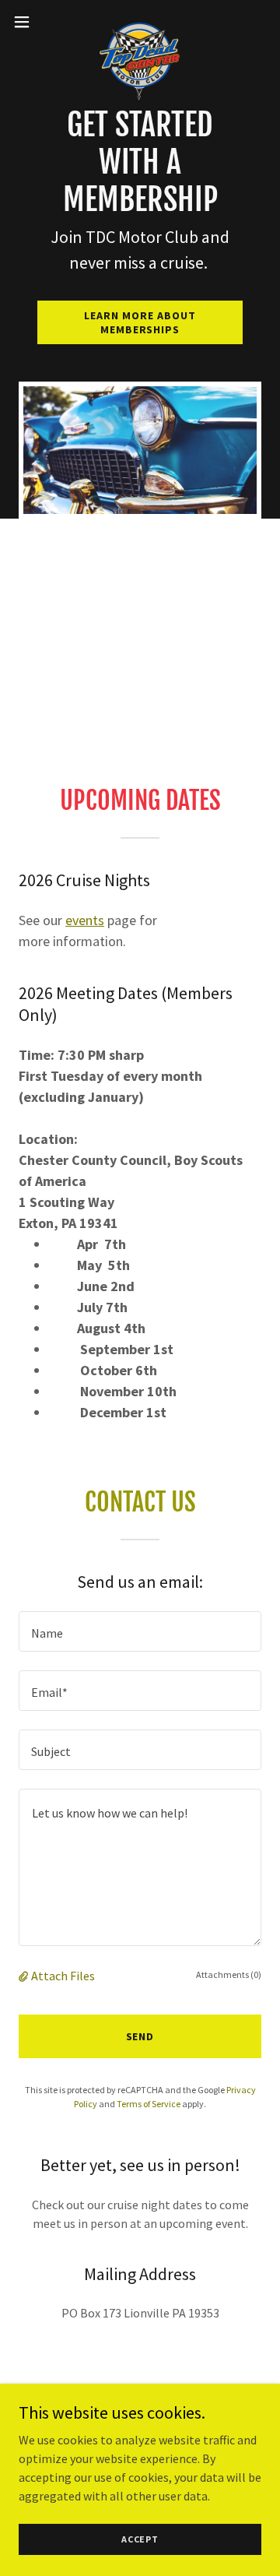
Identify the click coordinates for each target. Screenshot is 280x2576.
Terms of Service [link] (149, 2104)
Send (140, 2036)
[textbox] (140, 1631)
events (85, 920)
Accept (140, 2539)
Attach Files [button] (63, 1976)
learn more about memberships (140, 322)
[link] (140, 22)
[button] (26, 22)
